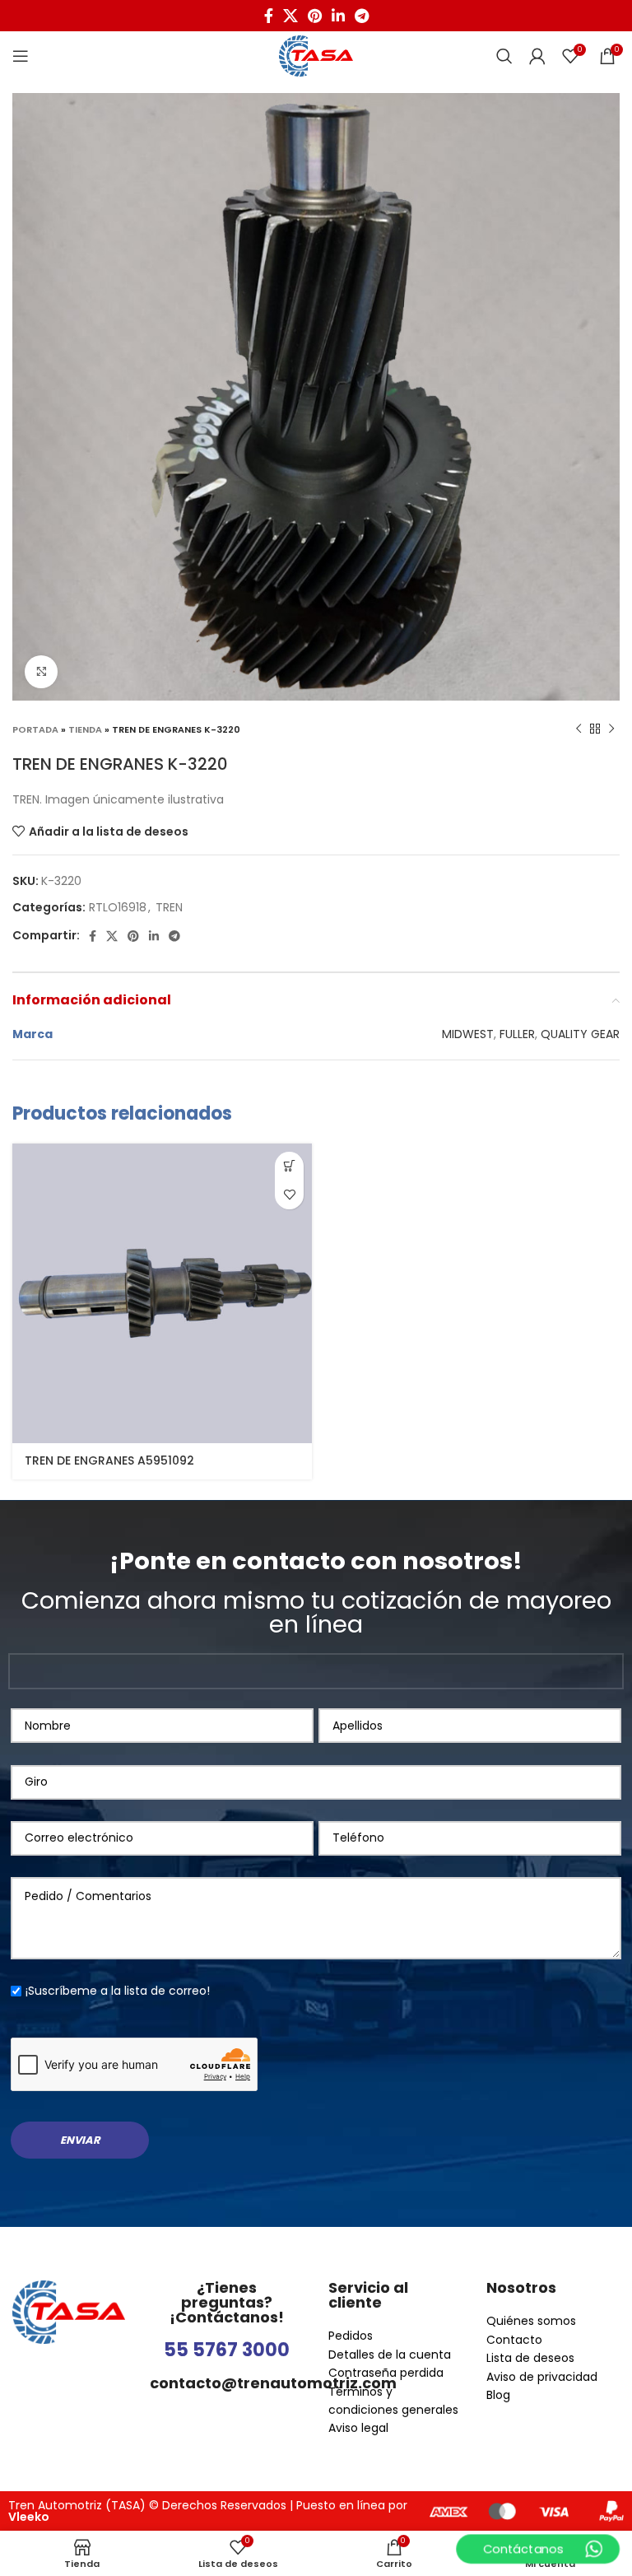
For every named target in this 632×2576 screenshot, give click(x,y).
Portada (35, 729)
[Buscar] (504, 56)
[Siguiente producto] (611, 729)
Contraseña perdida (386, 2373)
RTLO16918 (118, 907)
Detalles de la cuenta (390, 2355)
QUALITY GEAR (580, 1034)
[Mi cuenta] (537, 56)
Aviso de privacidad (542, 2377)
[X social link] (290, 16)
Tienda (85, 729)
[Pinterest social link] (315, 16)
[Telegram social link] (362, 16)
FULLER (517, 1034)
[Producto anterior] (579, 729)
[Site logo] (316, 55)
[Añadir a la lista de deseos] (289, 1195)
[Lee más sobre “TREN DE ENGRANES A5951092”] (289, 1166)
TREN (169, 907)
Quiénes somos (531, 2321)
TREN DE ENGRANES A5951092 (109, 1460)
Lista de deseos (530, 2358)
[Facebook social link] (269, 16)
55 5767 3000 (227, 2350)
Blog (498, 2395)
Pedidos (351, 2336)
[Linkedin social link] (338, 16)
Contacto (514, 2340)
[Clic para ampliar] (41, 672)
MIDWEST (468, 1034)
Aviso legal (358, 2428)
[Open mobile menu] (21, 56)
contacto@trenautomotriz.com (273, 2383)
